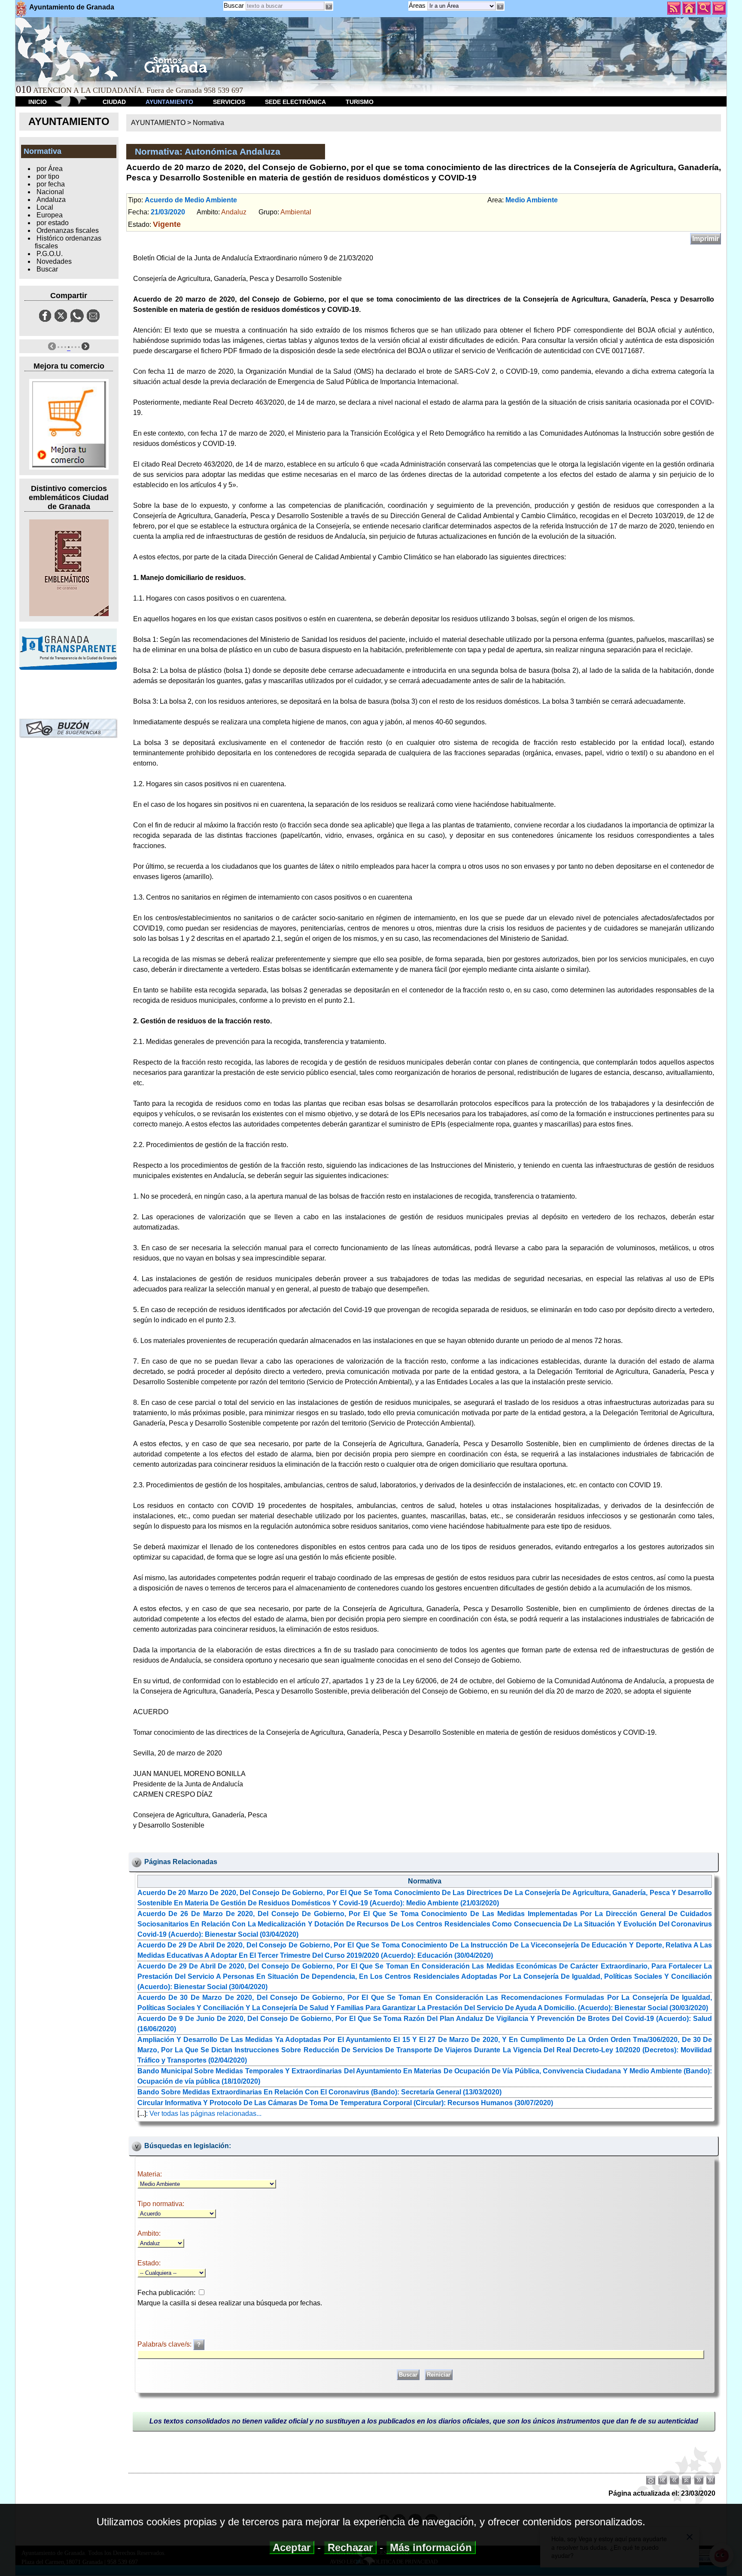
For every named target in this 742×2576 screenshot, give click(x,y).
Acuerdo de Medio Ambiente (191, 200)
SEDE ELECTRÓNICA (295, 102)
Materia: (150, 2174)
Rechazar (350, 2547)
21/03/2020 (168, 212)
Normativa (208, 123)
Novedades (54, 261)
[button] (500, 6)
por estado (53, 223)
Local (45, 207)
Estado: (149, 2263)
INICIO (38, 102)
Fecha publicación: (166, 2293)
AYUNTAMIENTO (169, 102)
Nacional (50, 192)
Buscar (234, 5)
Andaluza (51, 200)
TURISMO (360, 102)
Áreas (418, 5)
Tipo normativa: (161, 2204)
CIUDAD (114, 102)
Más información (431, 2547)
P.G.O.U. (50, 254)
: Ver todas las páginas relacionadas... (204, 2114)
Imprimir (706, 239)
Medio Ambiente (532, 200)
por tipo (48, 176)
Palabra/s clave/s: (165, 2344)
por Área (50, 169)
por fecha (51, 184)
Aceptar (292, 2547)
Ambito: (149, 2233)
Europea (50, 215)
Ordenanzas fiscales (68, 230)
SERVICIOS (229, 102)
